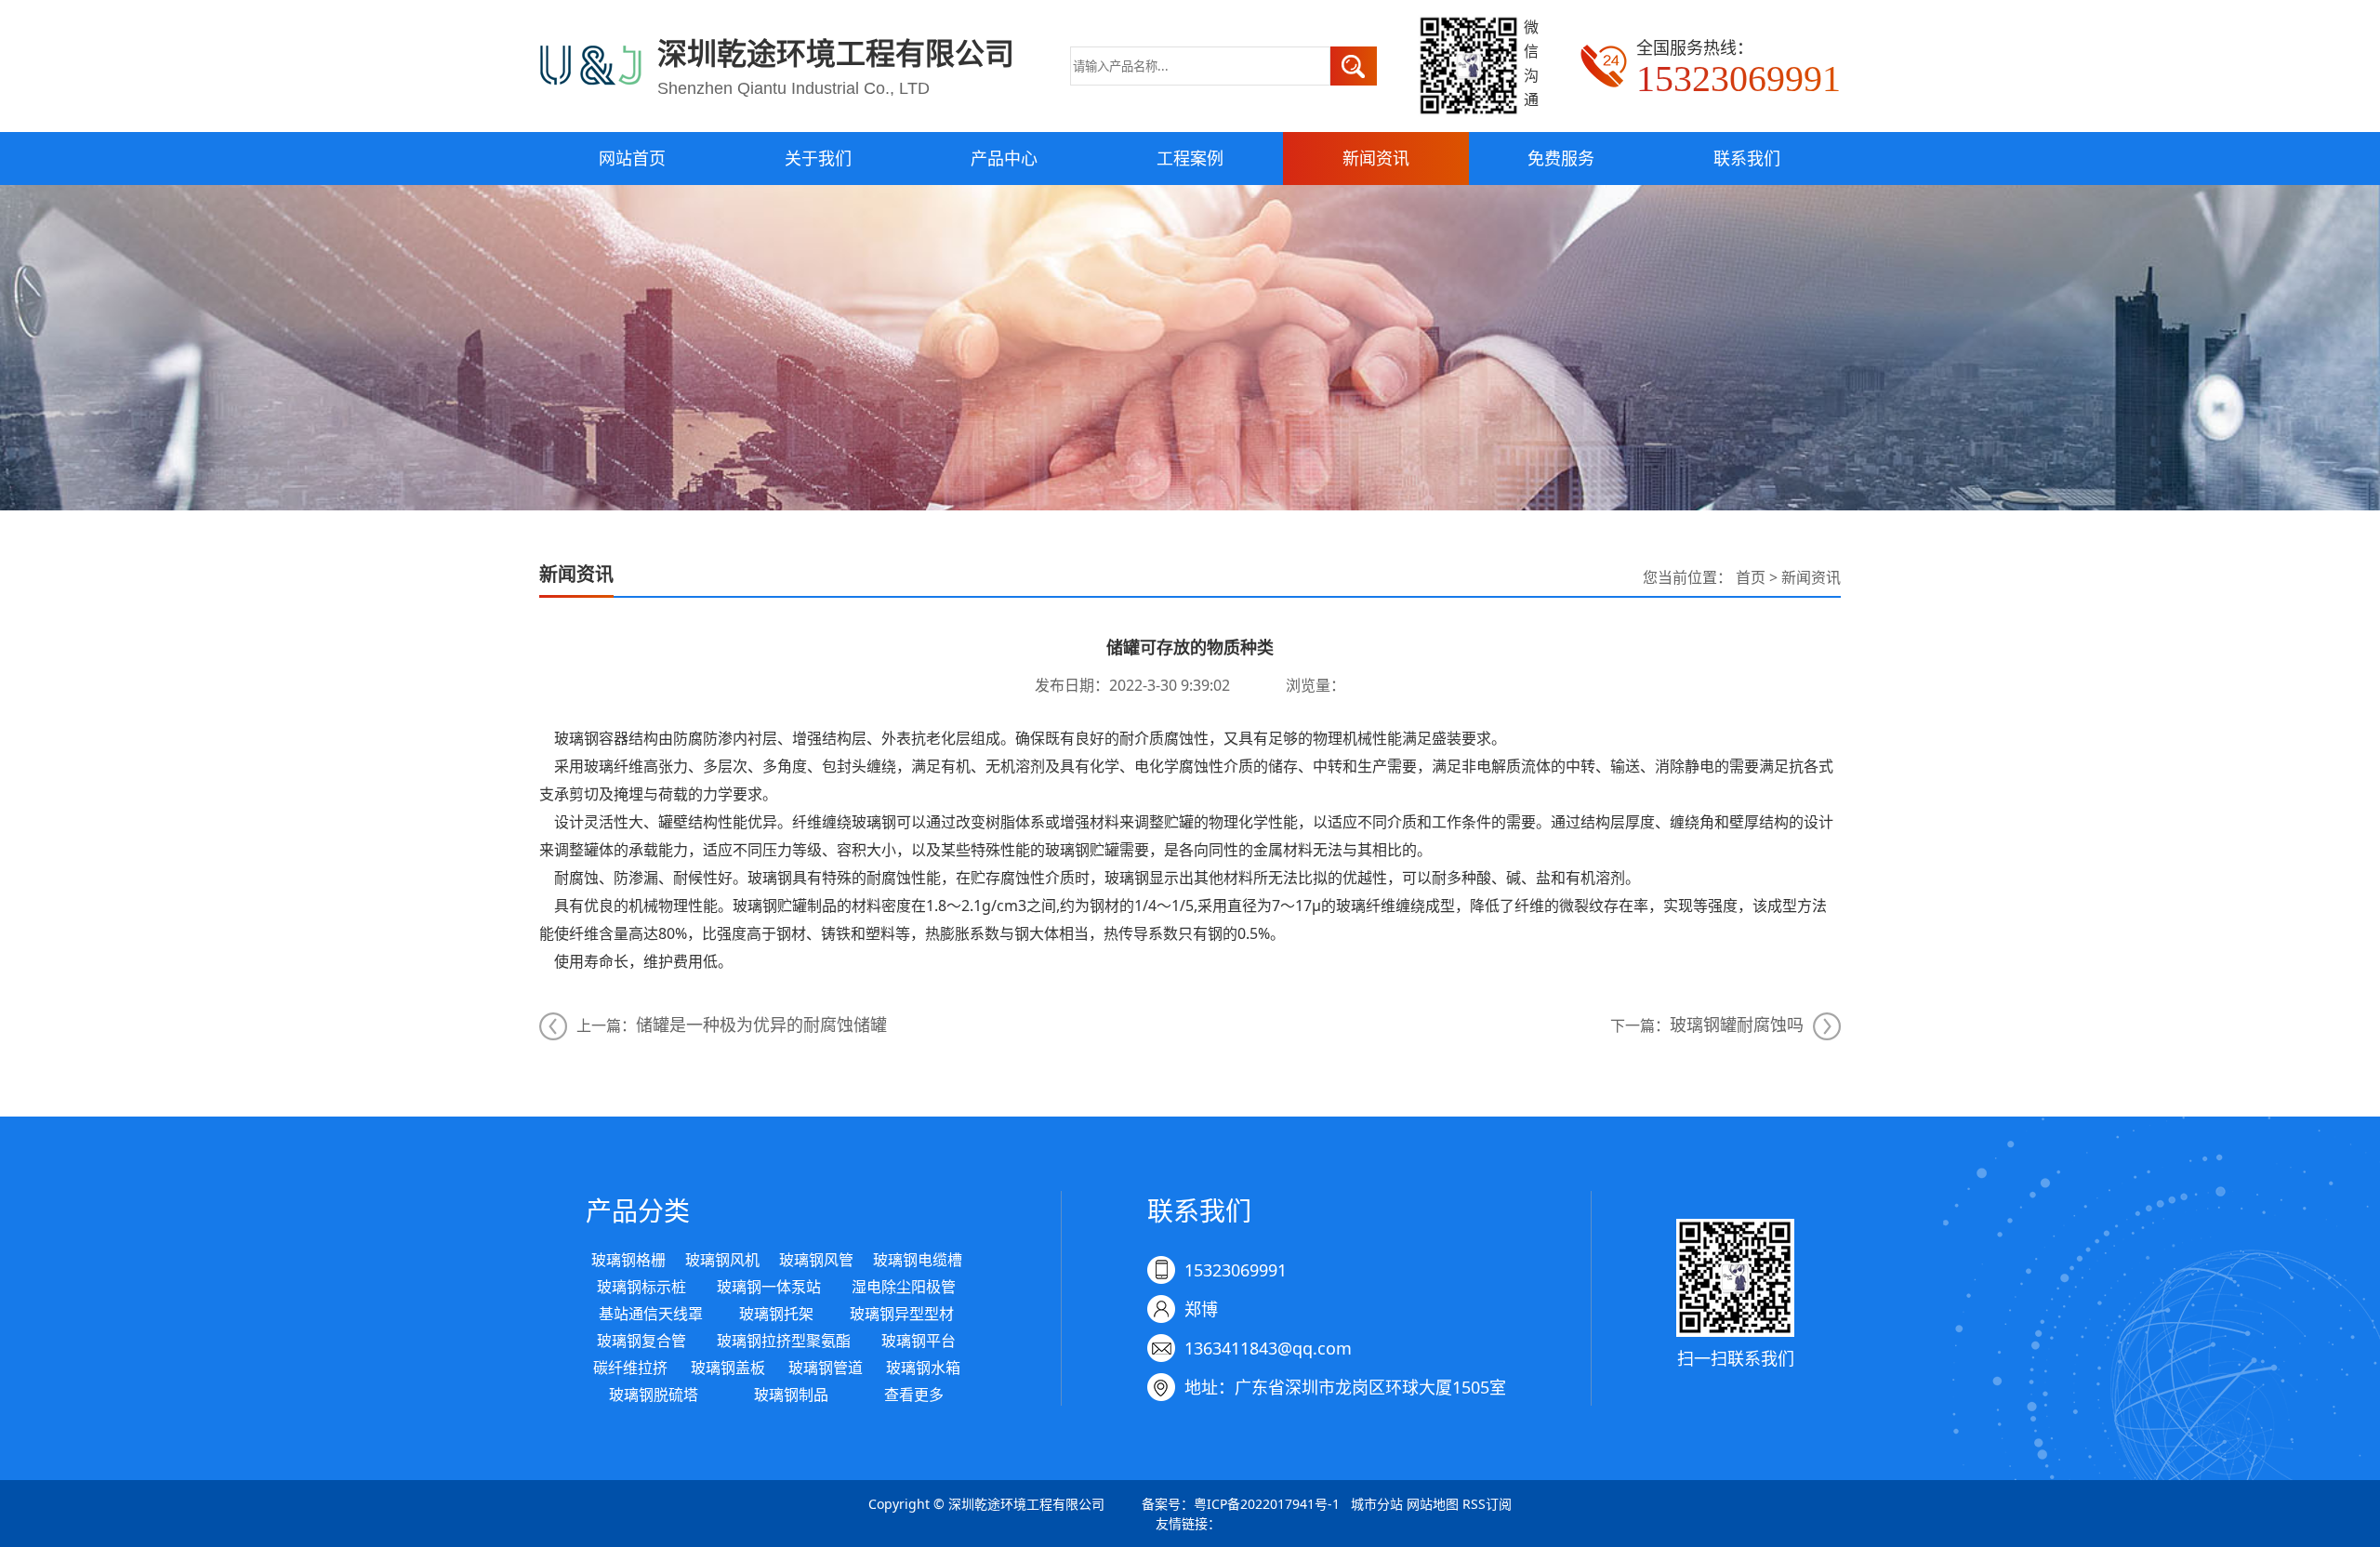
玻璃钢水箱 (923, 1368)
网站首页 (632, 158)
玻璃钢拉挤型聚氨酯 (784, 1341)
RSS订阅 (1487, 1504)
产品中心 (1004, 158)
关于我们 (818, 158)
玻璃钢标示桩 (641, 1287)
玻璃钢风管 (816, 1260)
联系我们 (1747, 158)
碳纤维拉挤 (630, 1368)
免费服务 (1561, 158)
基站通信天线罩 (651, 1314)
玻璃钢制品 (791, 1395)
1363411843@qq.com (1268, 1348)
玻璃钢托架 (776, 1314)
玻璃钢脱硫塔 (654, 1395)
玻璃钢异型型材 (902, 1314)
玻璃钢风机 (722, 1260)
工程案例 (1190, 158)
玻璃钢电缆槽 (918, 1260)
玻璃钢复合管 (641, 1341)
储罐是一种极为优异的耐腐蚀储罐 (761, 1025)
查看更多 (914, 1395)
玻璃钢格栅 (628, 1260)
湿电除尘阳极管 (904, 1287)
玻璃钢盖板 (728, 1368)
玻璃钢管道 (826, 1368)
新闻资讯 (1376, 158)
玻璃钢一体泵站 (769, 1287)
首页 (1751, 577)
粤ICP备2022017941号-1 (1267, 1504)
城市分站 (1377, 1504)
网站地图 (1433, 1504)
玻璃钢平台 (919, 1341)
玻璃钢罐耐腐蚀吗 (1737, 1025)
